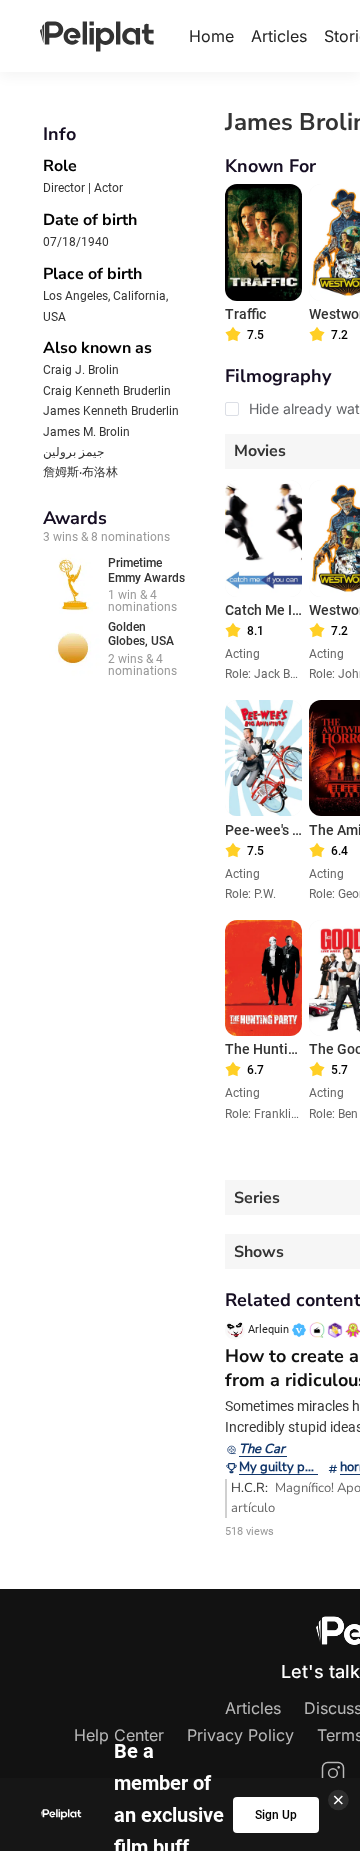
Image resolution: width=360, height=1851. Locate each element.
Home (211, 36)
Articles (279, 36)
